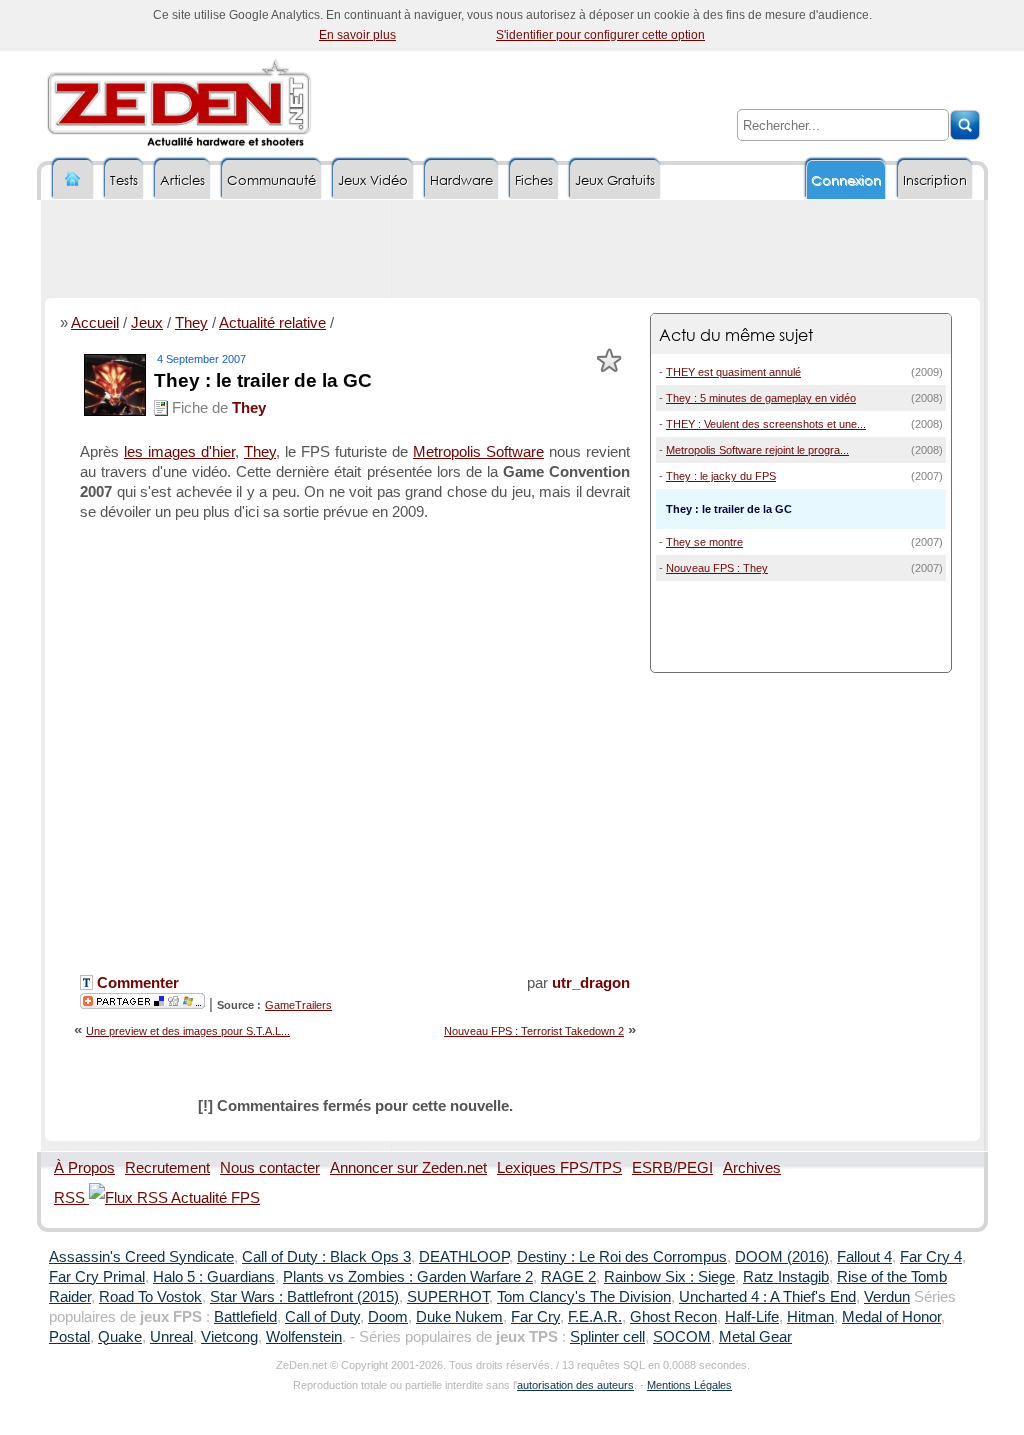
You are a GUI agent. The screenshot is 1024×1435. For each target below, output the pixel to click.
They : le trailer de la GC (263, 380)
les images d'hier (179, 452)
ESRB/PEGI (672, 1168)
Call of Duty (322, 1317)
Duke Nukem (459, 1317)
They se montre (704, 542)
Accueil (95, 323)
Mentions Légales (689, 1385)
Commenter (136, 983)
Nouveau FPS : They (717, 568)
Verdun (887, 1297)
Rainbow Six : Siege (669, 1277)
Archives (752, 1168)
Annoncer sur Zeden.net (408, 1168)
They (191, 323)
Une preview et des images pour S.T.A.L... (188, 1031)
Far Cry (535, 1317)
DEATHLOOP (464, 1257)
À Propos (84, 1168)
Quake (120, 1337)
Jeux (147, 323)
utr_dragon (591, 983)
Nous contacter (270, 1168)
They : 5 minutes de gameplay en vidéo (761, 398)
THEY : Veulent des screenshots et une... (766, 424)
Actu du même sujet (736, 334)
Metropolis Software (478, 452)
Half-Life (752, 1317)
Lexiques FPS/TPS (559, 1168)
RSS (71, 1198)
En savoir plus (357, 35)
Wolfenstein (304, 1337)
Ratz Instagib (786, 1277)
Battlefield (245, 1317)
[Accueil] (73, 179)
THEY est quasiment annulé (733, 372)
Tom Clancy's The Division (584, 1297)
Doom (388, 1317)
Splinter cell (607, 1337)
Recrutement (167, 1168)
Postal (69, 1337)
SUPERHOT (448, 1297)
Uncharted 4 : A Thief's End (767, 1297)
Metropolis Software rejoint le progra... (757, 450)
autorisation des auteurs (575, 1385)
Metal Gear (755, 1337)
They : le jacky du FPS (721, 476)
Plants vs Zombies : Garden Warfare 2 (408, 1277)
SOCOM (682, 1337)
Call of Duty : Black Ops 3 (326, 1257)
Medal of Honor (891, 1317)
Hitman (810, 1317)
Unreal (171, 1337)
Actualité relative (272, 323)
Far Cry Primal (97, 1277)
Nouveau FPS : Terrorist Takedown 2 (534, 1031)
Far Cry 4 (931, 1257)
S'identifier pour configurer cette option (600, 35)
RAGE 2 (568, 1277)
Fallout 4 (864, 1257)
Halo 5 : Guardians (214, 1277)
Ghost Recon (673, 1317)
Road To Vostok (150, 1297)
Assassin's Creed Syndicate (141, 1257)
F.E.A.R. (595, 1317)
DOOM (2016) (782, 1257)
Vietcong (229, 1337)
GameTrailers (298, 1005)
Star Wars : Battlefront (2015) (304, 1297)
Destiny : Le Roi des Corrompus (622, 1257)
